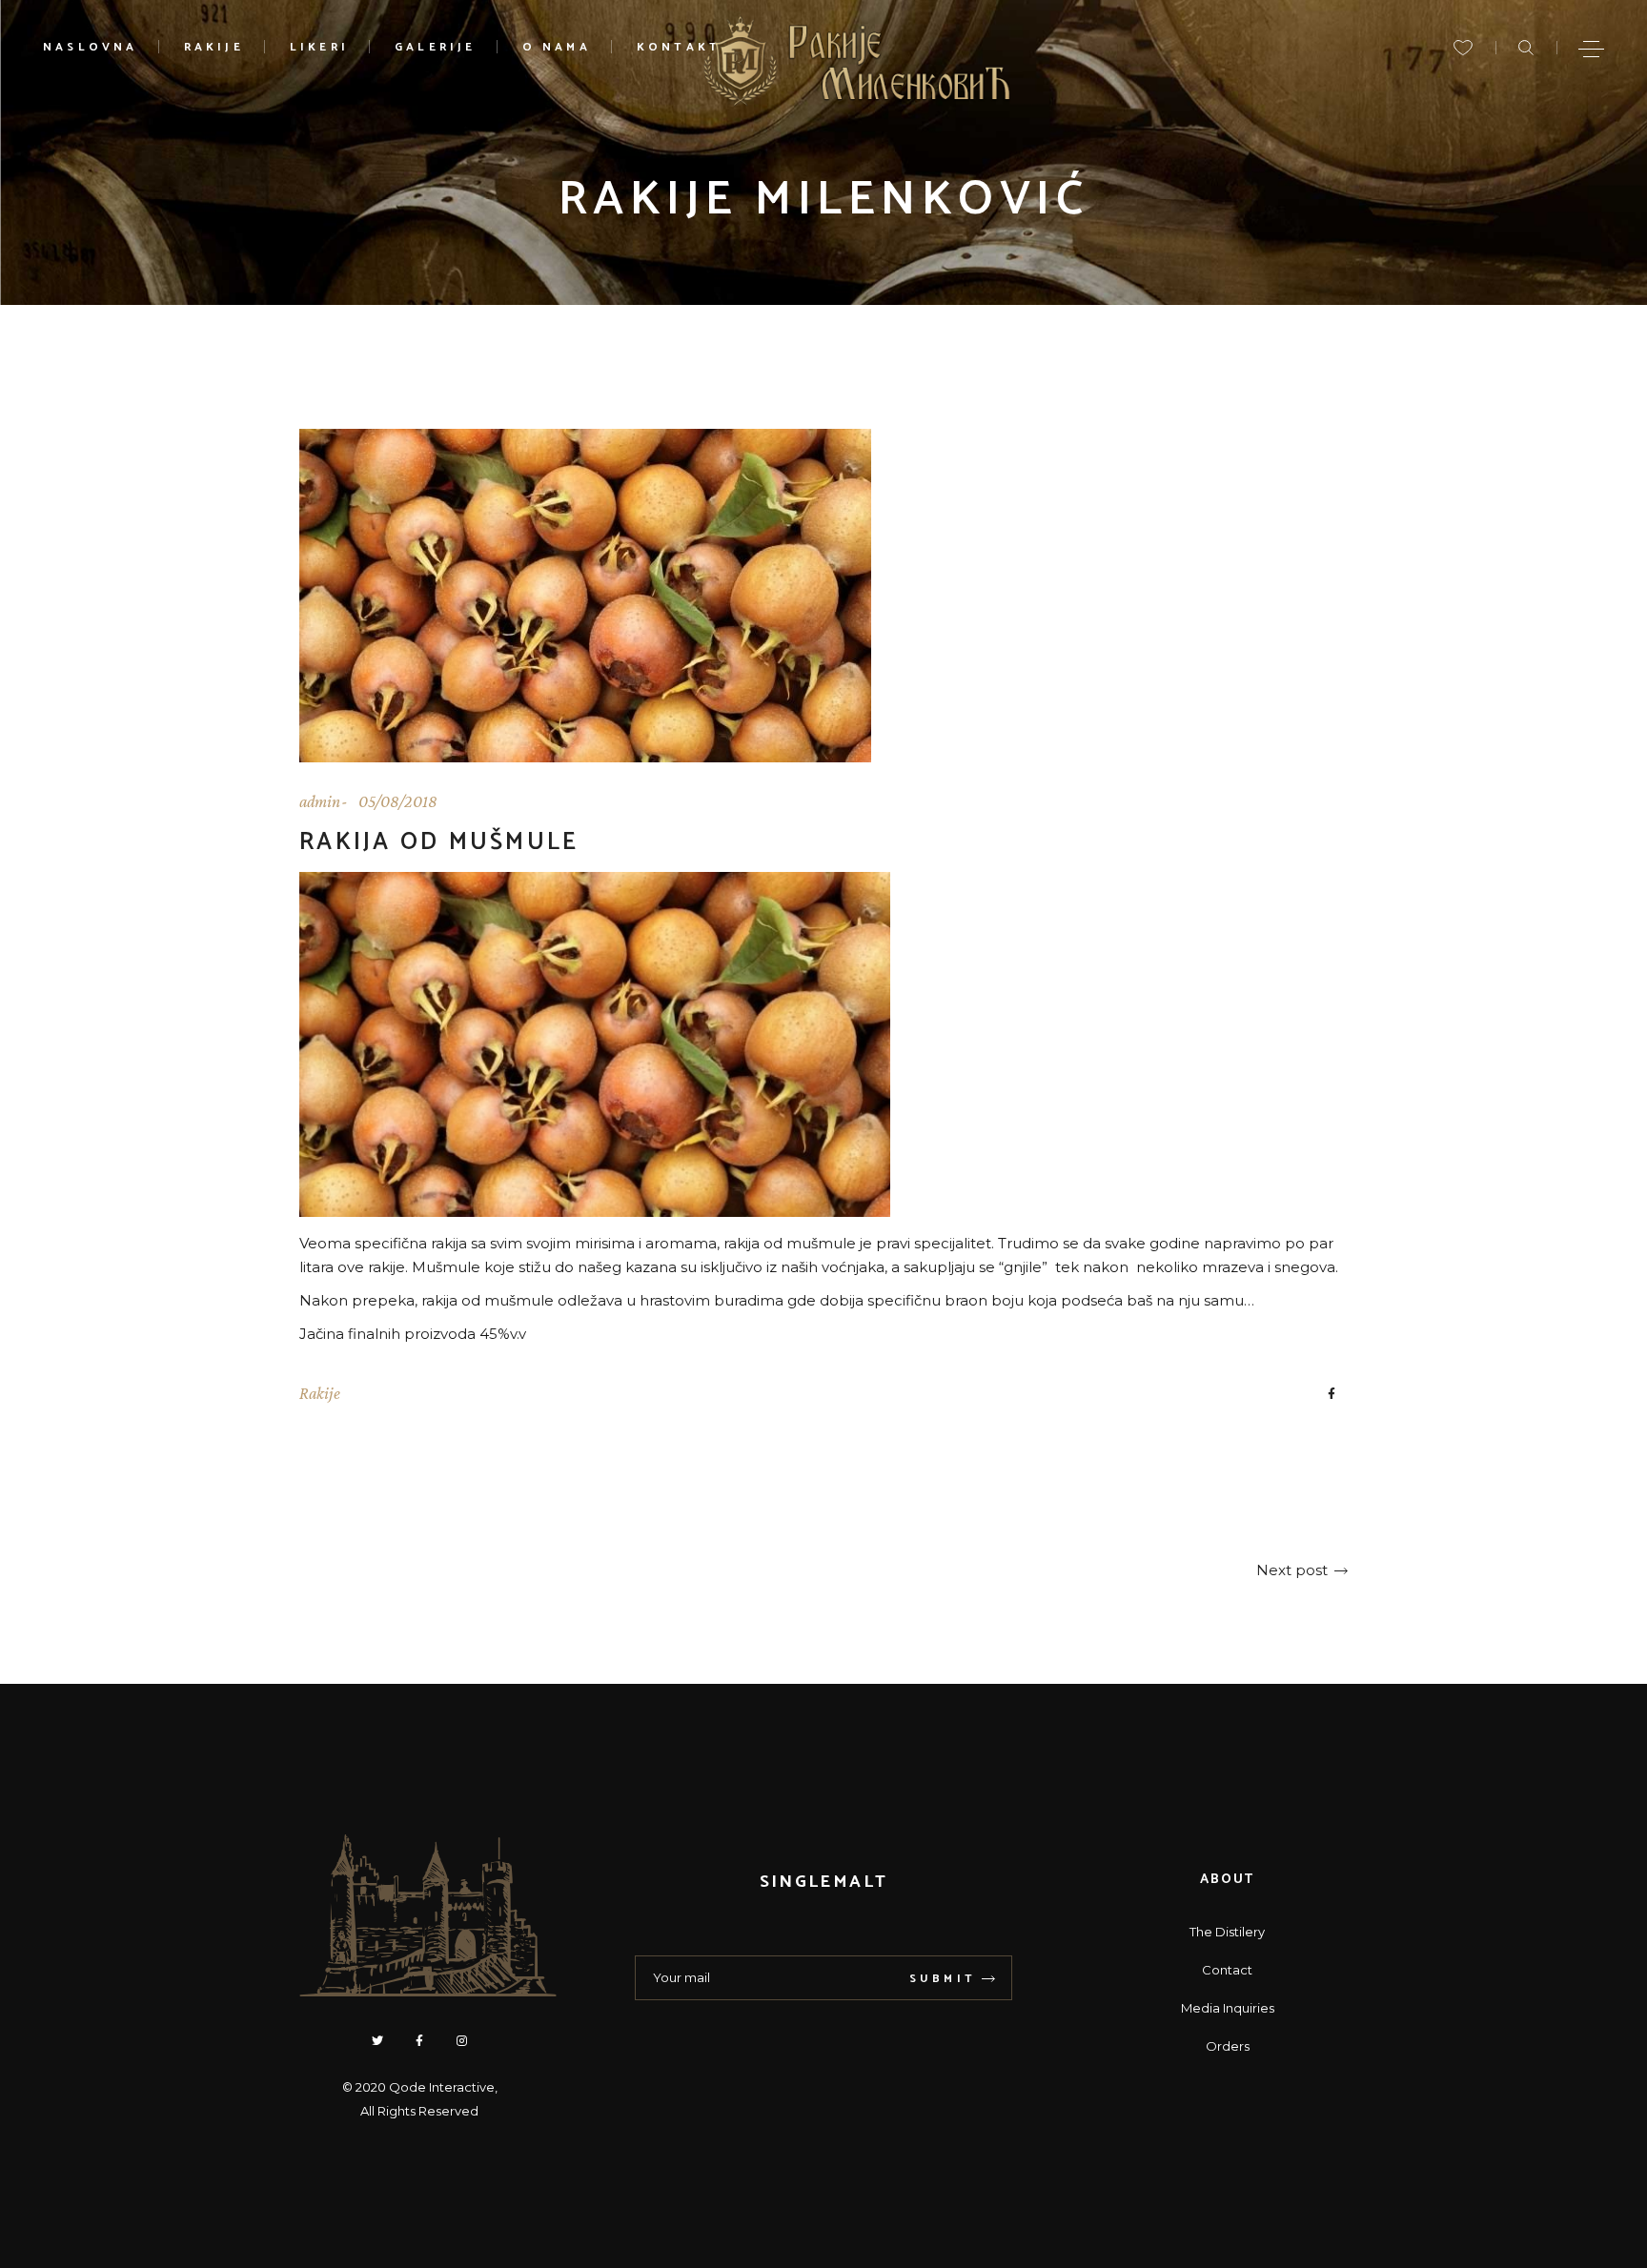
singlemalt (823, 1882)
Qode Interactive (442, 2087)
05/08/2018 (398, 801)
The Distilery (1227, 1932)
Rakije (320, 1393)
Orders (1228, 2046)
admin (320, 801)
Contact (1227, 1970)
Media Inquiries (1228, 2008)
